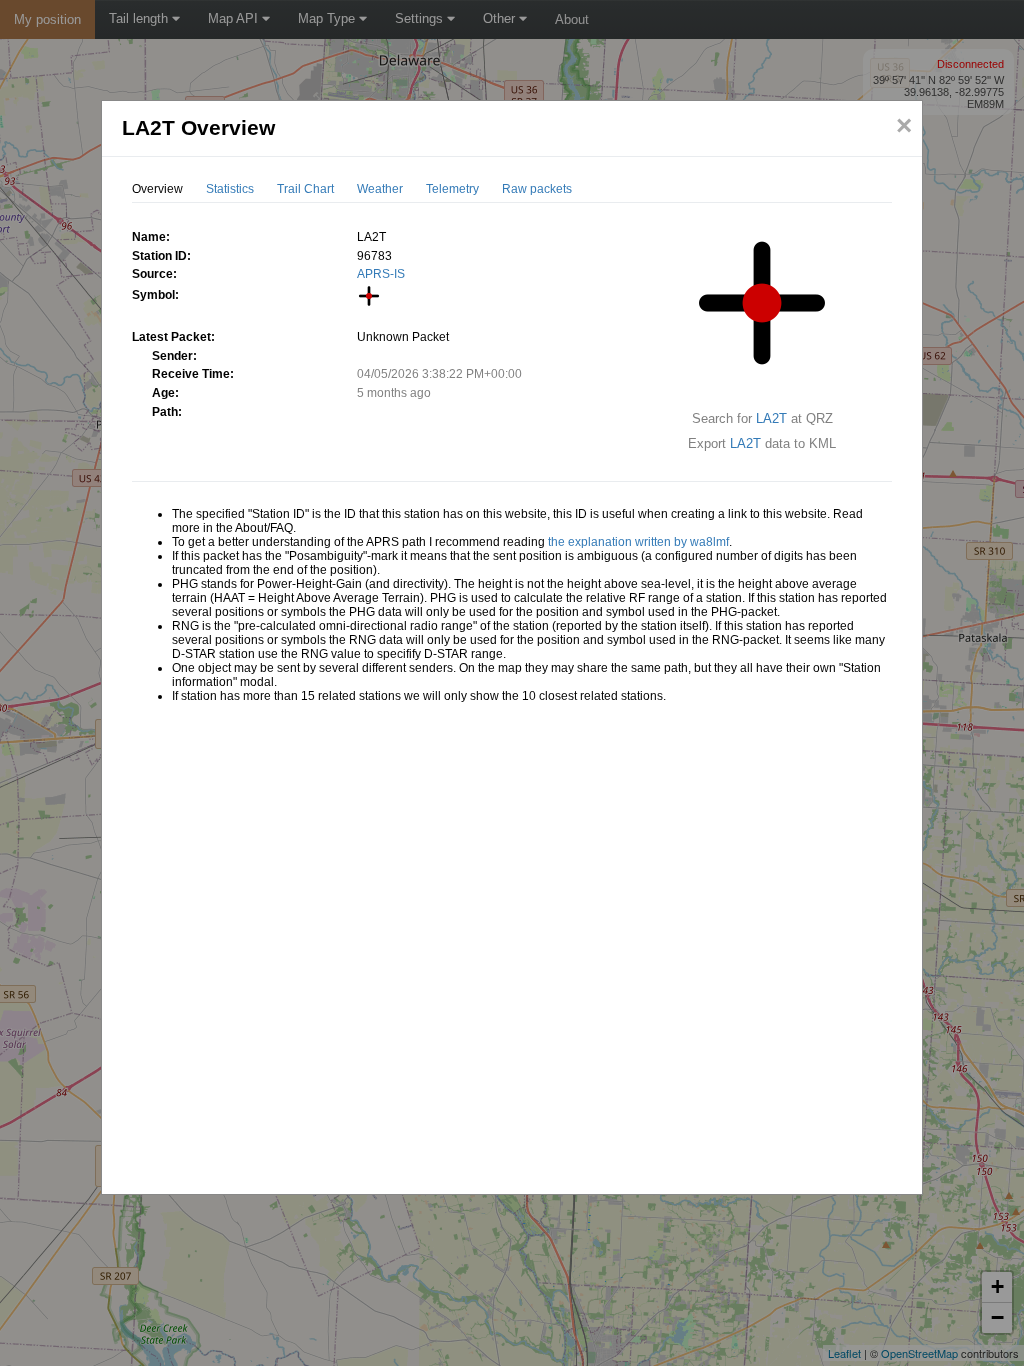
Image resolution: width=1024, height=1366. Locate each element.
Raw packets (537, 189)
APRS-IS (381, 274)
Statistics (230, 189)
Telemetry (452, 189)
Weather (380, 189)
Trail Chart (305, 189)
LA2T (771, 418)
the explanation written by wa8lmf (638, 542)
